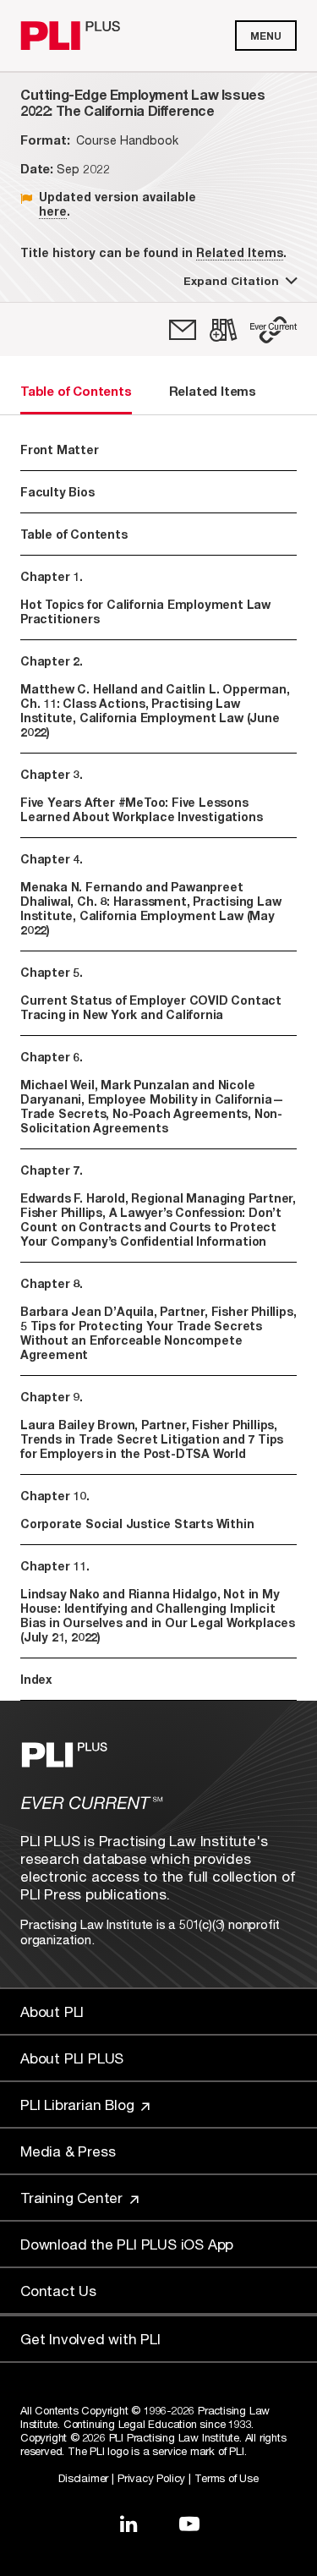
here (53, 211)
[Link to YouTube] (189, 2524)
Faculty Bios (57, 492)
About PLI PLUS (72, 2058)
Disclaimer (83, 2478)
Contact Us (58, 2291)
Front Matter (60, 449)
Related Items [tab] (213, 391)
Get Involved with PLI (90, 2339)
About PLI (52, 2011)
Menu (266, 36)
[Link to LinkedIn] (128, 2524)
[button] (273, 330)
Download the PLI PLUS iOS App (127, 2244)
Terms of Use (227, 2478)
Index (36, 1679)
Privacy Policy (151, 2478)
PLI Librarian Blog (79, 2105)
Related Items (240, 252)
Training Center (74, 2198)
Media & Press (68, 2151)
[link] (183, 330)
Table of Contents (74, 534)
